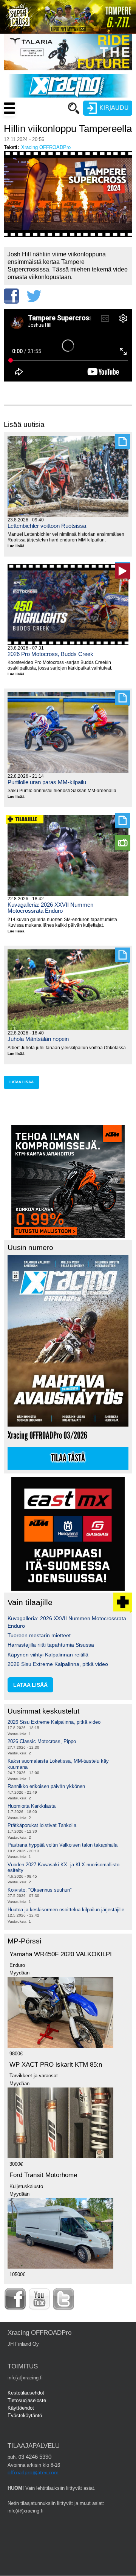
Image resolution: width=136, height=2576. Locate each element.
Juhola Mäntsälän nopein (38, 1039)
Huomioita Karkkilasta (32, 1806)
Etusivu (38, 123)
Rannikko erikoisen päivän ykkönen (46, 1786)
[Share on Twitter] (34, 296)
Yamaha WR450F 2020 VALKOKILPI (61, 1954)
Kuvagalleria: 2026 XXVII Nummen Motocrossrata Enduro (50, 908)
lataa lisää (22, 1082)
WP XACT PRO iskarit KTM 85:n (56, 2065)
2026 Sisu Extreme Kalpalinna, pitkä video (58, 1664)
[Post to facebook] (11, 296)
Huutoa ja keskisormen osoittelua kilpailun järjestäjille (66, 1910)
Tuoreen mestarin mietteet (39, 1635)
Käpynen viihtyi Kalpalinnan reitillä (48, 1655)
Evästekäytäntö (25, 2415)
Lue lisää (19, 546)
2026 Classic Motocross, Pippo (42, 1741)
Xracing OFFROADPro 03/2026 (47, 1435)
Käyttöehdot (21, 2408)
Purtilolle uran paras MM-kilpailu (47, 782)
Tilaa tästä (68, 1458)
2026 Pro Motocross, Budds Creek (50, 654)
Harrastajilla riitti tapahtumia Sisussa (51, 1645)
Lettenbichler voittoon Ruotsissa (47, 526)
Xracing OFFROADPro (46, 147)
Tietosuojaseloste (27, 2400)
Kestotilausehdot (26, 2393)
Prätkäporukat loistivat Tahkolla (42, 1825)
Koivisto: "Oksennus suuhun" (40, 1890)
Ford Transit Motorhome (43, 2175)
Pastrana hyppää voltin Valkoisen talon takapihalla (63, 1845)
